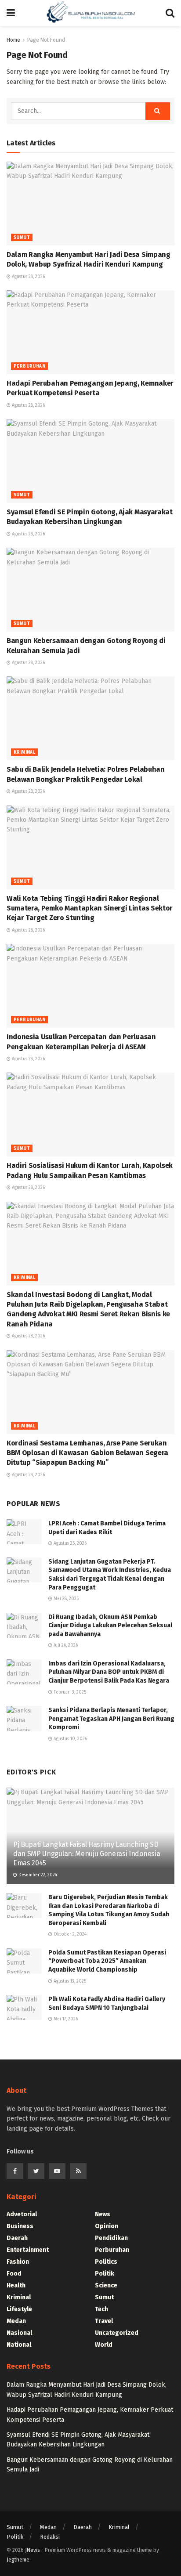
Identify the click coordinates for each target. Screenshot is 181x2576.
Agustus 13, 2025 (69, 1981)
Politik (105, 2274)
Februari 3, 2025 (69, 1692)
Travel (104, 2321)
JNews (33, 2550)
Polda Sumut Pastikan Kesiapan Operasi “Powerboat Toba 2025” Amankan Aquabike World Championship (107, 1961)
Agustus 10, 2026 (70, 1739)
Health (16, 2285)
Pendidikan (111, 2238)
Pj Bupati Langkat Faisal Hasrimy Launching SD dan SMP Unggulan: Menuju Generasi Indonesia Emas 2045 (87, 1854)
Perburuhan (29, 366)
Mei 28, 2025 (65, 1599)
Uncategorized (117, 2333)
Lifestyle (19, 2309)
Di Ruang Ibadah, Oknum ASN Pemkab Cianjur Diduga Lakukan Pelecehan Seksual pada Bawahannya (110, 1626)
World (104, 2345)
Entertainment (28, 2250)
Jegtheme (18, 2560)
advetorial (22, 2214)
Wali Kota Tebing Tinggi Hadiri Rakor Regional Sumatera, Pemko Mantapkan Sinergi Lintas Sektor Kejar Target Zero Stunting (90, 908)
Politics (106, 2262)
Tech (101, 2309)
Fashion (18, 2262)
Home (13, 40)
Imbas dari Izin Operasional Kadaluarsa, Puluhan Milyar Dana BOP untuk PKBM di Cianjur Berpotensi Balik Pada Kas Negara (109, 1672)
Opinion (107, 2226)
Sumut (22, 238)
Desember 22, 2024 (37, 1875)
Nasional (19, 2333)
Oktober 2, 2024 (69, 1934)
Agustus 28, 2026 (28, 277)
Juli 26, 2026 (65, 1645)
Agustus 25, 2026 (69, 1543)
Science (106, 2285)
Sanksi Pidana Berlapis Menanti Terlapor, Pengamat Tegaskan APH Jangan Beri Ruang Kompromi (111, 1719)
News (103, 2214)
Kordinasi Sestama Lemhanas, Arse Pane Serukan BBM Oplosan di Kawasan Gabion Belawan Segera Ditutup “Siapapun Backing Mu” (87, 1453)
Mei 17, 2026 (65, 2019)
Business (20, 2226)
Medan (16, 2321)
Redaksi (50, 2537)
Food (14, 2274)
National (19, 2345)
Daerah (17, 2238)
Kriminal (24, 752)
